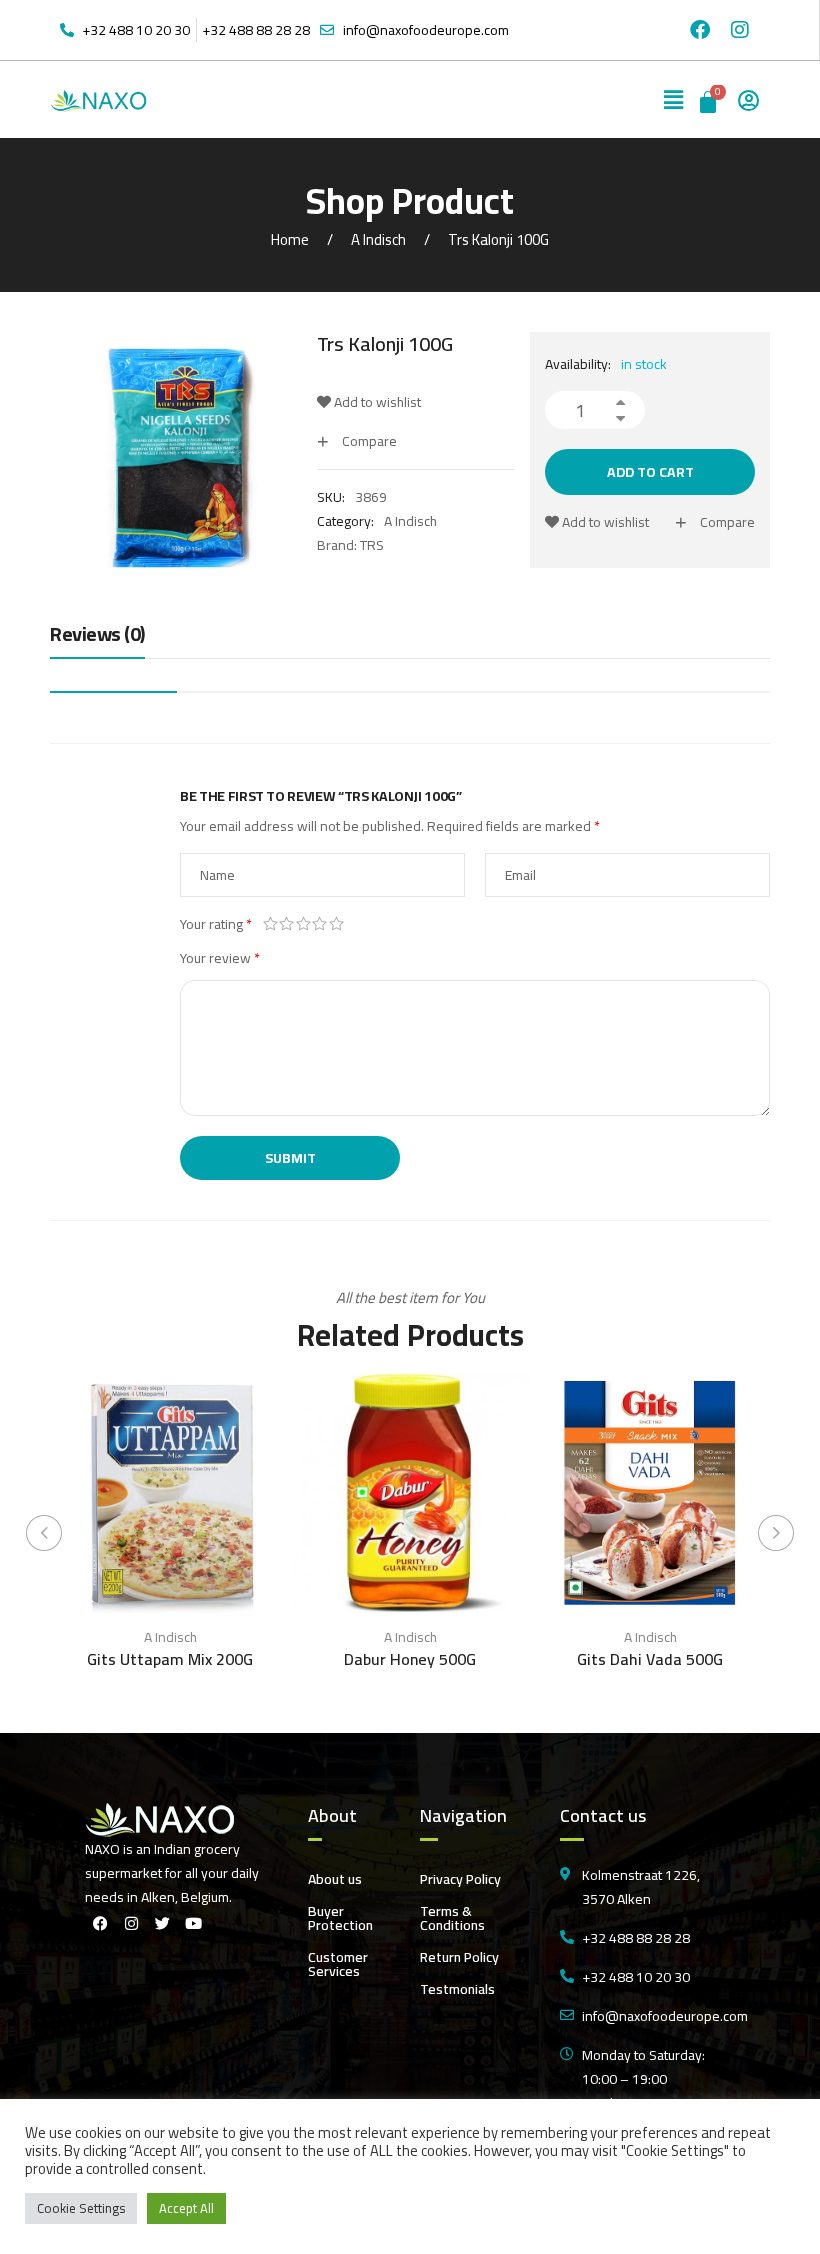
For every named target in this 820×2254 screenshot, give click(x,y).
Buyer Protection (340, 1918)
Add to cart (650, 472)
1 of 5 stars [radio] (270, 924)
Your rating (216, 924)
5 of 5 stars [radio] (336, 924)
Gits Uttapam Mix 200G (170, 1659)
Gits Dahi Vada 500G (650, 1659)
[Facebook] (700, 30)
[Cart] (709, 99)
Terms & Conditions (452, 1918)
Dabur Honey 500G (410, 1659)
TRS (372, 545)
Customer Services (338, 1964)
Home (290, 239)
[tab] (97, 639)
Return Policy (459, 1957)
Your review (220, 958)
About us (335, 1879)
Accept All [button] (186, 2208)
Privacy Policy (460, 1879)
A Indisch (378, 239)
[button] (674, 99)
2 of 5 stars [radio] (287, 924)
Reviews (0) (97, 635)
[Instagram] (740, 30)
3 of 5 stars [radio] (303, 924)
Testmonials (457, 1989)
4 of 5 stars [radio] (320, 924)
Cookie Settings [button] (81, 2208)
